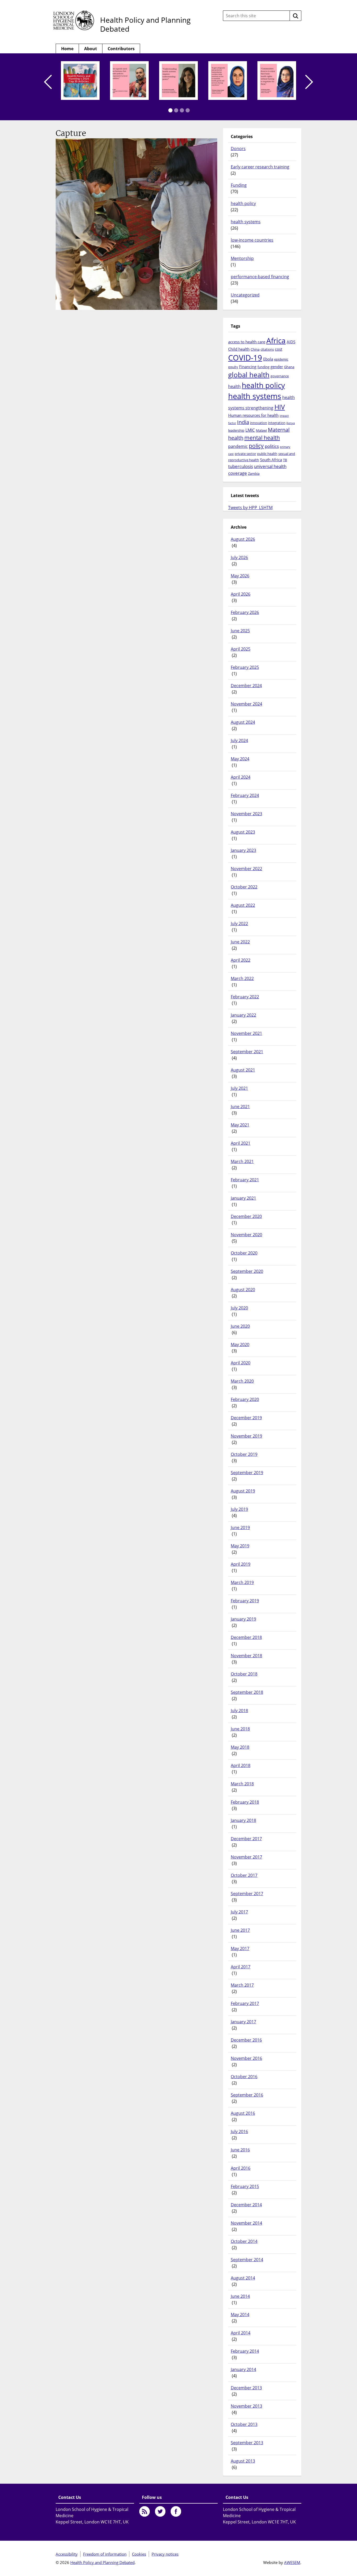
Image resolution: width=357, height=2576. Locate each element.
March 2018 (242, 1784)
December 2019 (246, 1418)
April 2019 (241, 1564)
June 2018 (240, 1729)
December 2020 (246, 1216)
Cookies (139, 2554)
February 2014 (245, 2351)
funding (263, 367)
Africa (276, 340)
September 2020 (247, 1271)
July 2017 (239, 1912)
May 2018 (240, 1747)
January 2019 (243, 1619)
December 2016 (246, 2040)
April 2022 (241, 960)
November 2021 (246, 1033)
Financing (248, 367)
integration (277, 423)
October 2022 (244, 887)
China (255, 349)
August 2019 (243, 1491)
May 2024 (240, 759)
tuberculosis (241, 466)
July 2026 (239, 557)
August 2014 (243, 2278)
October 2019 (244, 1454)
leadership (236, 430)
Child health (239, 349)
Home (67, 49)
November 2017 (246, 1857)
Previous (48, 82)
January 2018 (243, 1820)
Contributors (121, 49)
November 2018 (246, 1656)
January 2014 (243, 2369)
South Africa (271, 460)
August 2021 (243, 1070)
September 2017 (247, 1894)
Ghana (289, 367)
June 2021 (240, 1107)
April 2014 (241, 2333)
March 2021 (242, 1161)
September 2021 (247, 1052)
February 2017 (245, 2003)
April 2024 (241, 777)
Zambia (254, 474)
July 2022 (239, 924)
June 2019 (240, 1528)
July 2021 (239, 1088)
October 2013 (244, 2424)
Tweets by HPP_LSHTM (250, 508)
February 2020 (245, 1399)
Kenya (291, 423)
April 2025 (241, 649)
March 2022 (242, 978)
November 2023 (246, 814)
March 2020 (242, 1381)
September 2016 (247, 2095)
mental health (262, 438)
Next (309, 82)
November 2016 (246, 2058)
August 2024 (243, 722)
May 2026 (240, 576)
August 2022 (243, 905)
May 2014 (240, 2315)
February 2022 (245, 997)
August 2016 (243, 2113)
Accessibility (67, 2554)
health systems (246, 222)
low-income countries (252, 240)
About (91, 49)
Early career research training (260, 167)
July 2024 (239, 740)
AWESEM (292, 2562)
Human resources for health (253, 415)
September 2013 (247, 2443)
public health (267, 454)
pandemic (238, 446)
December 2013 (246, 2388)
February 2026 (245, 612)
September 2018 (247, 1692)
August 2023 (243, 832)
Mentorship (242, 258)
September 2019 (247, 1473)
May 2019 (240, 1546)
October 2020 (244, 1253)
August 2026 (243, 539)
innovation (259, 423)
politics (272, 446)
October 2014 (244, 2241)
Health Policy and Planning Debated (145, 24)
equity (233, 367)
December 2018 (246, 1637)
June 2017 (240, 1930)
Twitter (160, 2511)
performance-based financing (260, 277)
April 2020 (241, 1363)
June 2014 (240, 2296)
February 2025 (245, 667)
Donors (238, 149)
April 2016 (241, 2168)
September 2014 (247, 2260)
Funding (239, 185)
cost (279, 349)
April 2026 (241, 594)
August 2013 (243, 2461)
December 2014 (246, 2205)
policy (256, 446)
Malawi (261, 430)
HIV (280, 407)
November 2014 (246, 2223)
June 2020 (240, 1326)
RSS (145, 2511)
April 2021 (241, 1143)
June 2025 (240, 631)
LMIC (250, 430)
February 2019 (245, 1601)
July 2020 (239, 1308)
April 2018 (241, 1765)
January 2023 (243, 850)
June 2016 (240, 2150)
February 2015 (245, 2186)
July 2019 (239, 1509)
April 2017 (241, 1967)
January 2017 (243, 2022)
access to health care (247, 342)
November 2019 (246, 1436)
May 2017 (240, 1948)
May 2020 (240, 1344)
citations (267, 349)
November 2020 (246, 1235)
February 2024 (245, 795)
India (243, 422)
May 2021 (240, 1125)
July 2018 (239, 1711)
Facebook (176, 2511)
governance (280, 376)
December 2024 (246, 686)
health (234, 386)
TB (285, 460)
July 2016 (239, 2132)
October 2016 (244, 2077)
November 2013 (246, 2406)
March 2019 (242, 1582)
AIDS (291, 342)
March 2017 (242, 1985)
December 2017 (246, 1839)
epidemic (281, 359)
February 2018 (245, 1802)
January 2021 (243, 1198)
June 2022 (240, 942)
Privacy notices (165, 2554)
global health (249, 375)
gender (277, 367)
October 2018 (244, 1674)
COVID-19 (245, 358)
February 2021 (245, 1180)
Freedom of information (105, 2554)
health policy (243, 203)
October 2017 (244, 1875)
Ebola (268, 359)
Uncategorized (245, 295)
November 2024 (246, 704)
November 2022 (246, 869)
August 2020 (243, 1290)
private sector (245, 454)
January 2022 (243, 1015)
